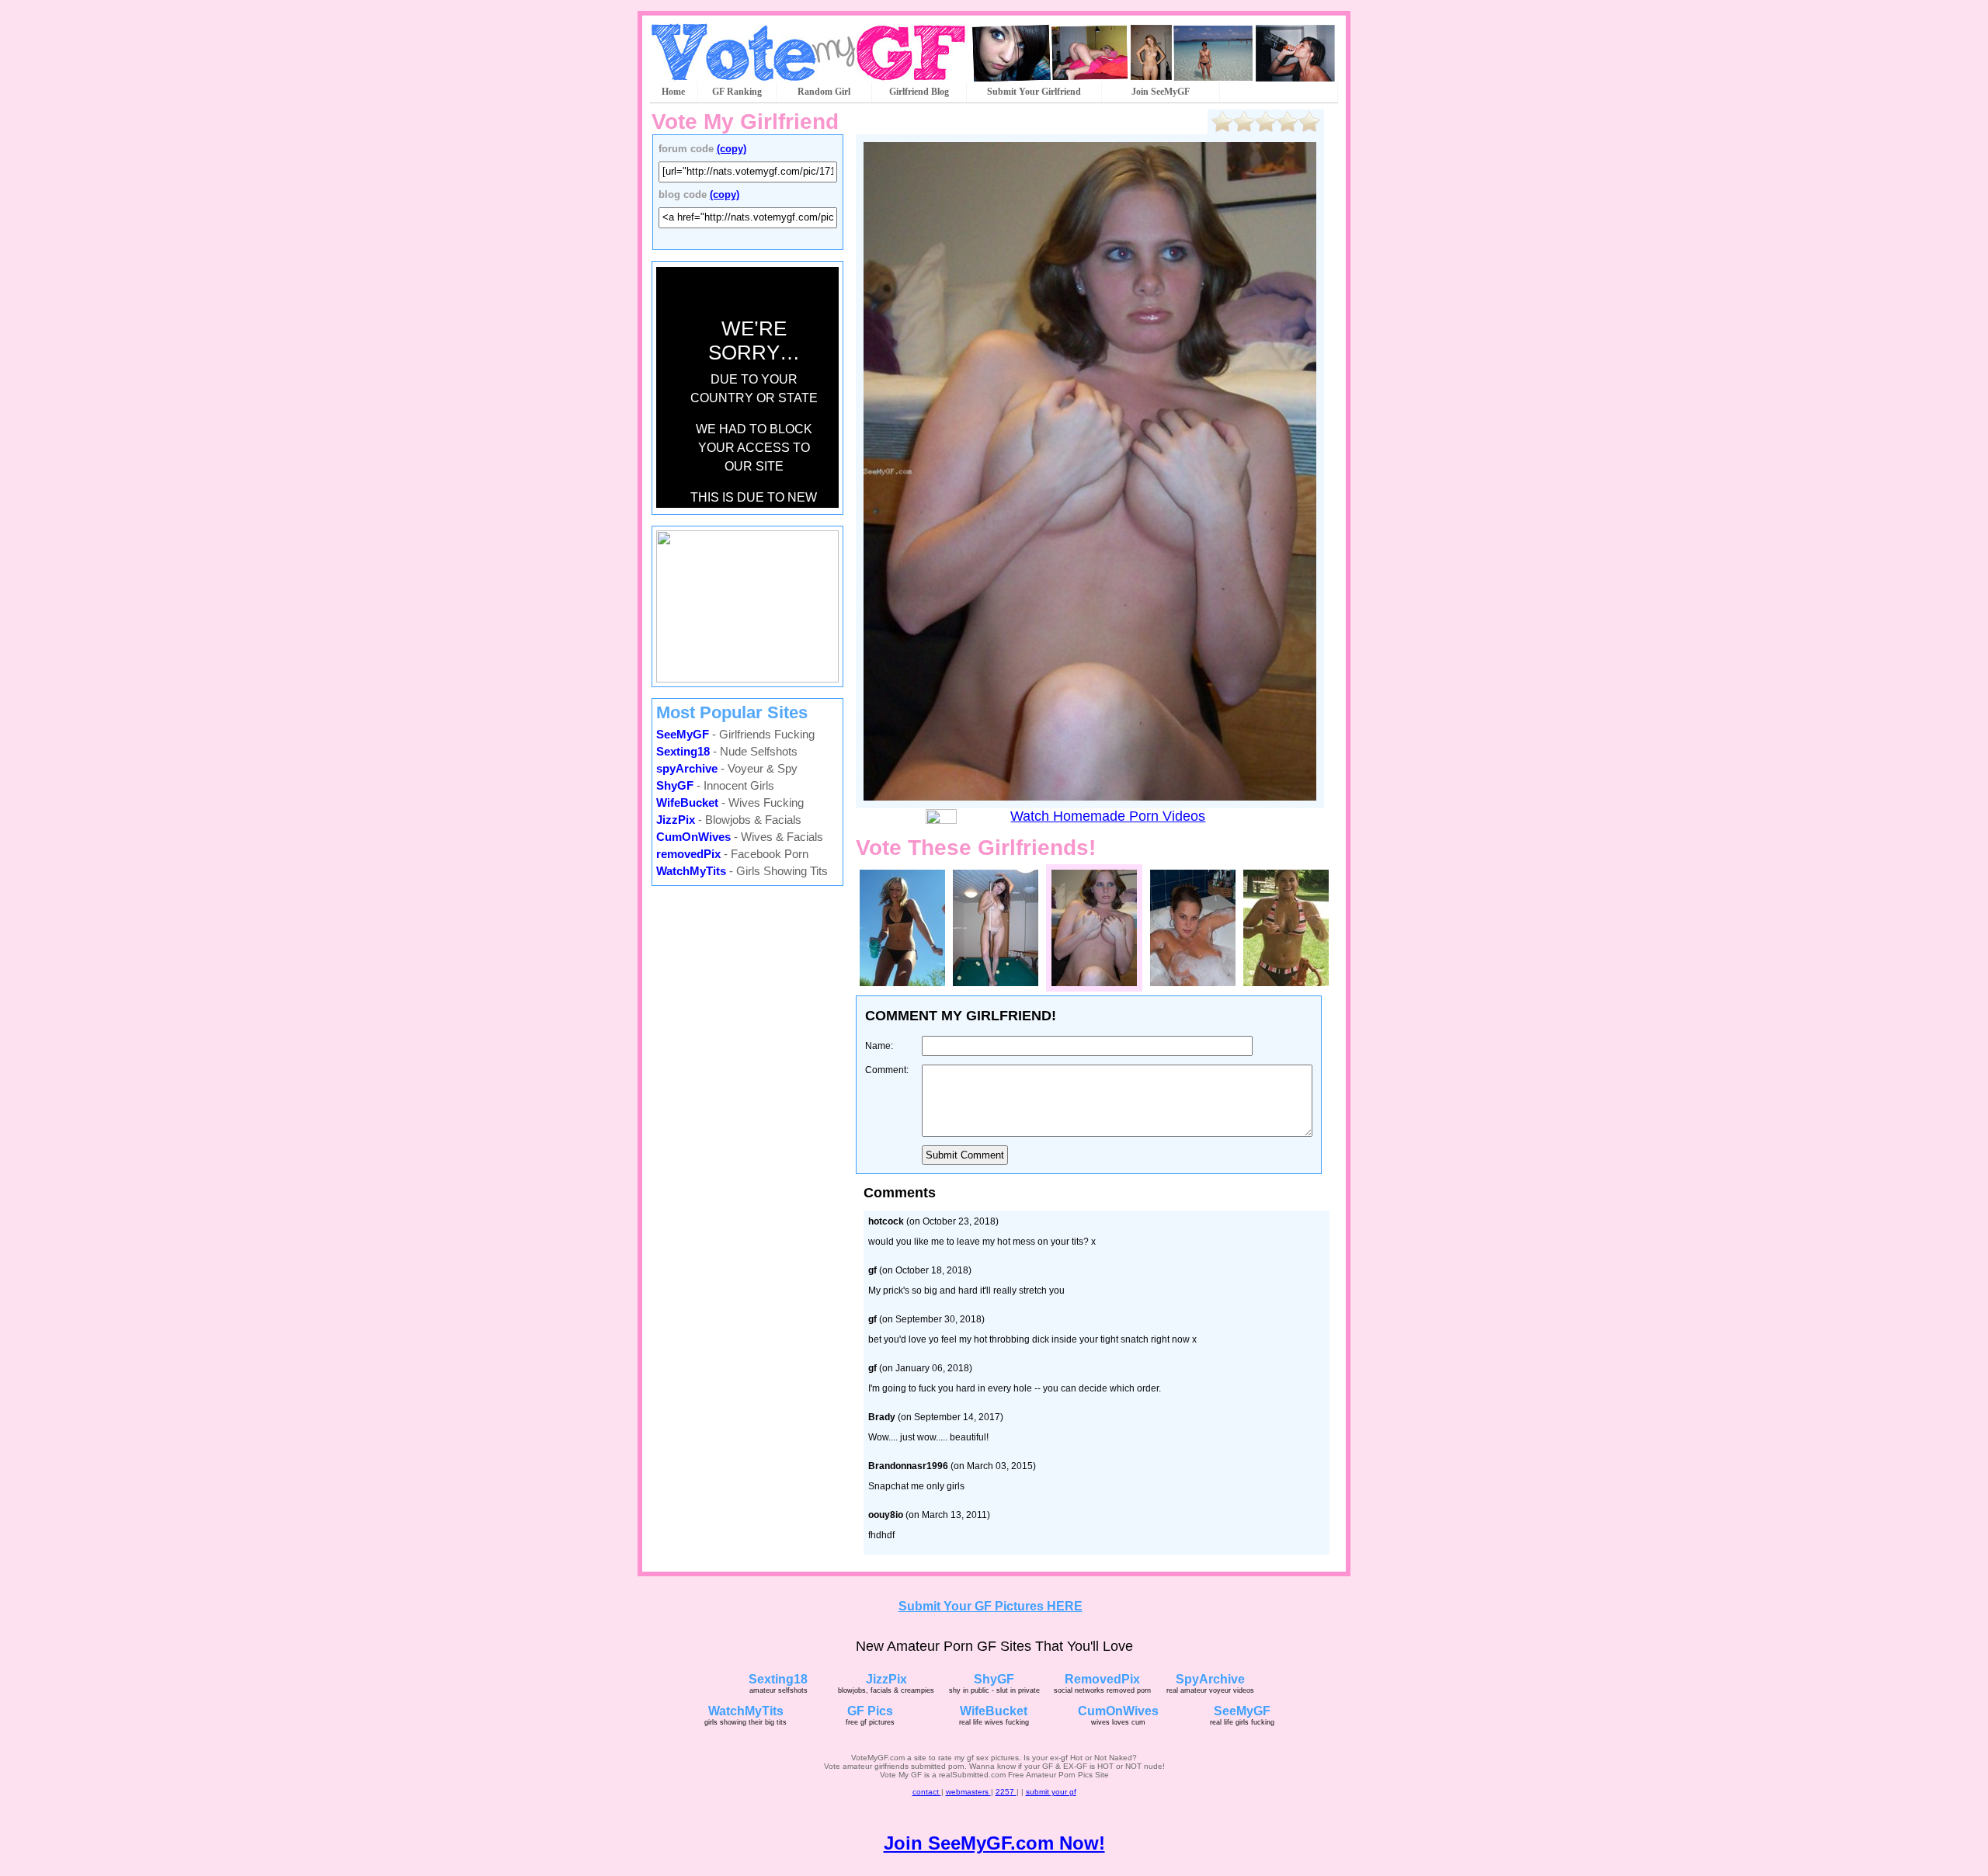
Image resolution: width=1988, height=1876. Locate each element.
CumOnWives (693, 837)
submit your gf (1051, 1792)
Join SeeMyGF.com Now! (994, 1843)
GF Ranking (737, 92)
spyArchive (687, 768)
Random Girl (824, 92)
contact (927, 1792)
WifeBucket (687, 803)
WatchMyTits (691, 871)
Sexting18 (683, 751)
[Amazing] (1309, 122)
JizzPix (676, 820)
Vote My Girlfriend (745, 122)
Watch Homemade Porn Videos (1108, 816)
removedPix (688, 854)
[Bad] (1244, 122)
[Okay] (1266, 122)
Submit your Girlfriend (1034, 92)
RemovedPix (1102, 1679)
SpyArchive (1210, 1679)
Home (673, 92)
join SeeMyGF (1161, 92)
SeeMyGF (683, 734)
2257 (1006, 1792)
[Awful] (1222, 122)
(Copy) (732, 149)
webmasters (968, 1792)
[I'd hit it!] (1288, 122)
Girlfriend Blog (919, 92)
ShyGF (675, 785)
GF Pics (870, 1711)
